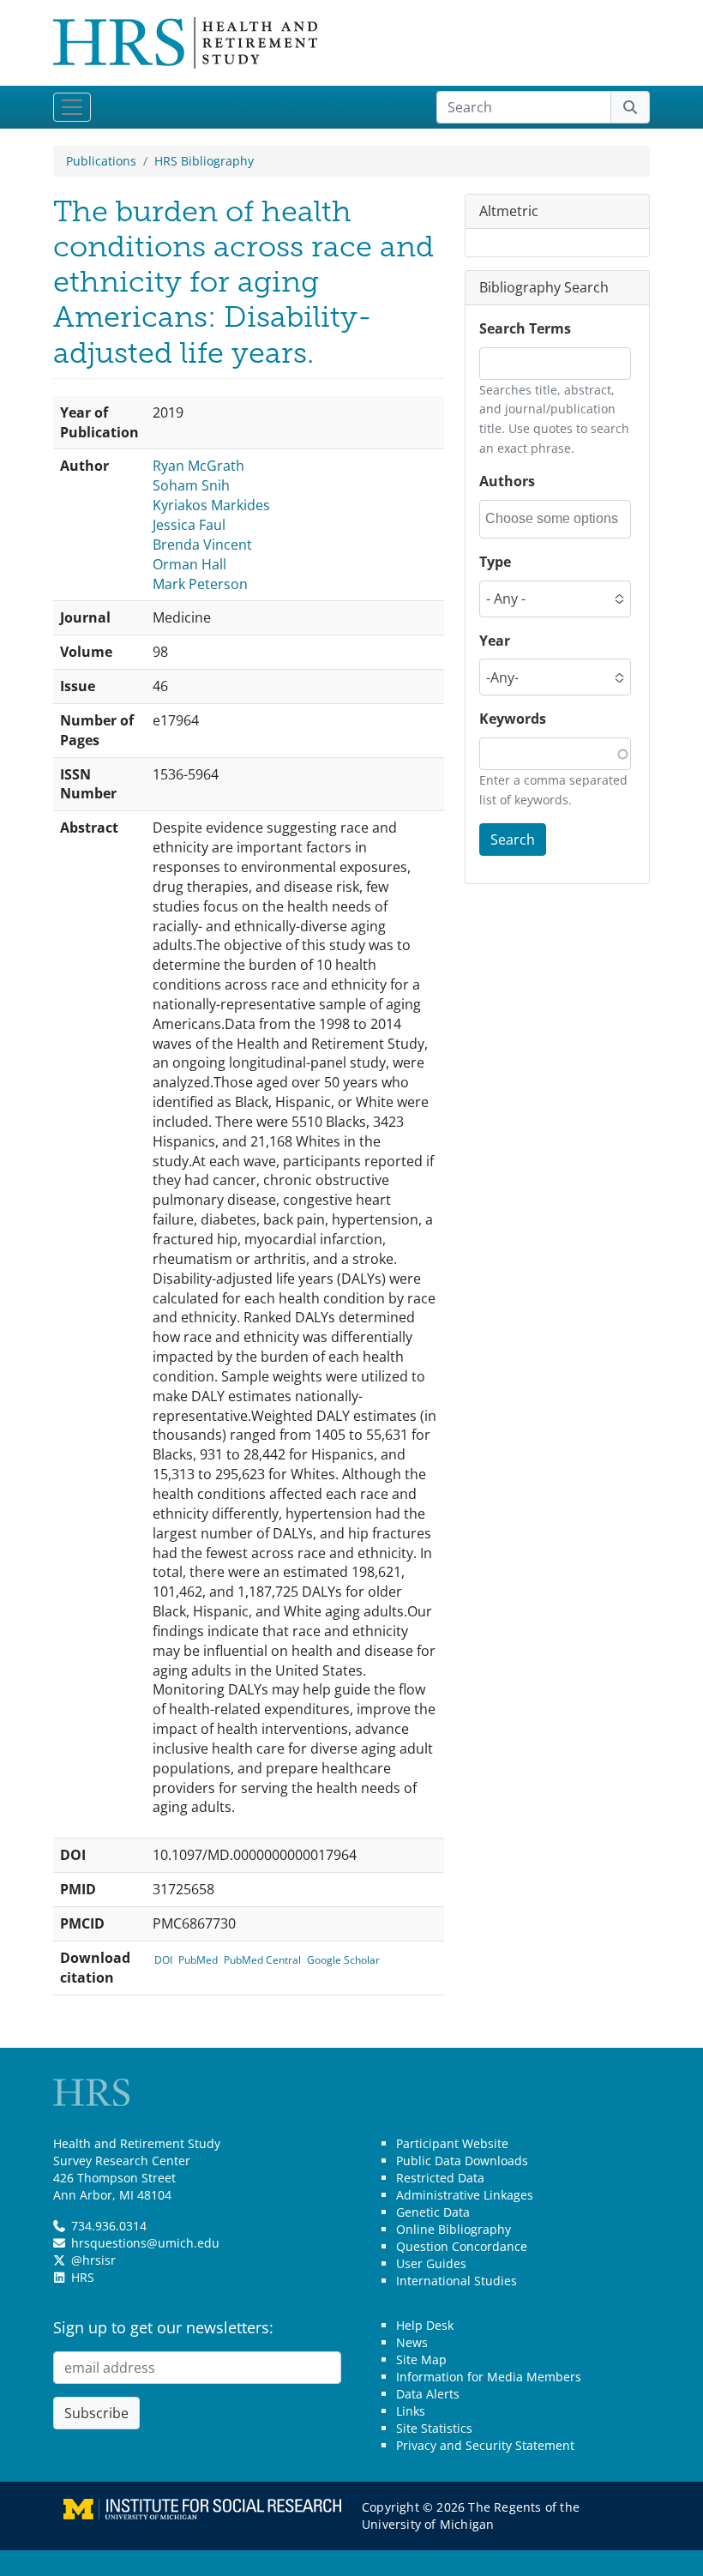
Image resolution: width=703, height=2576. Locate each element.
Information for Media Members (489, 2377)
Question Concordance (462, 2246)
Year (495, 641)
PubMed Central (262, 1960)
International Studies (457, 2281)
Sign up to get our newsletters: (163, 2327)
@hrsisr (93, 2260)
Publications (101, 161)
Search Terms (525, 328)
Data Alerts (428, 2394)
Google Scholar (343, 1960)
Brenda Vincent (202, 545)
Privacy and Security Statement (485, 2445)
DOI (163, 1960)
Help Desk (425, 2325)
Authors (507, 481)
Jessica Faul (189, 525)
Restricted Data (440, 2178)
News (412, 2342)
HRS (83, 2277)
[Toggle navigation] (72, 107)
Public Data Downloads (462, 2161)
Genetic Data (433, 2212)
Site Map (421, 2359)
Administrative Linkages (465, 2195)
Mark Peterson (200, 584)
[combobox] (557, 519)
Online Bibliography (454, 2229)
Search (513, 840)
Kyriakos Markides (211, 505)
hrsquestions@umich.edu (145, 2243)
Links (411, 2411)
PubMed (198, 1960)
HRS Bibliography (204, 161)
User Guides (431, 2263)
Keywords (513, 719)
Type (495, 562)
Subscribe (96, 2413)
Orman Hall (189, 564)
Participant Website (452, 2143)
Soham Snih (191, 485)
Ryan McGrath (198, 466)
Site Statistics (434, 2428)
